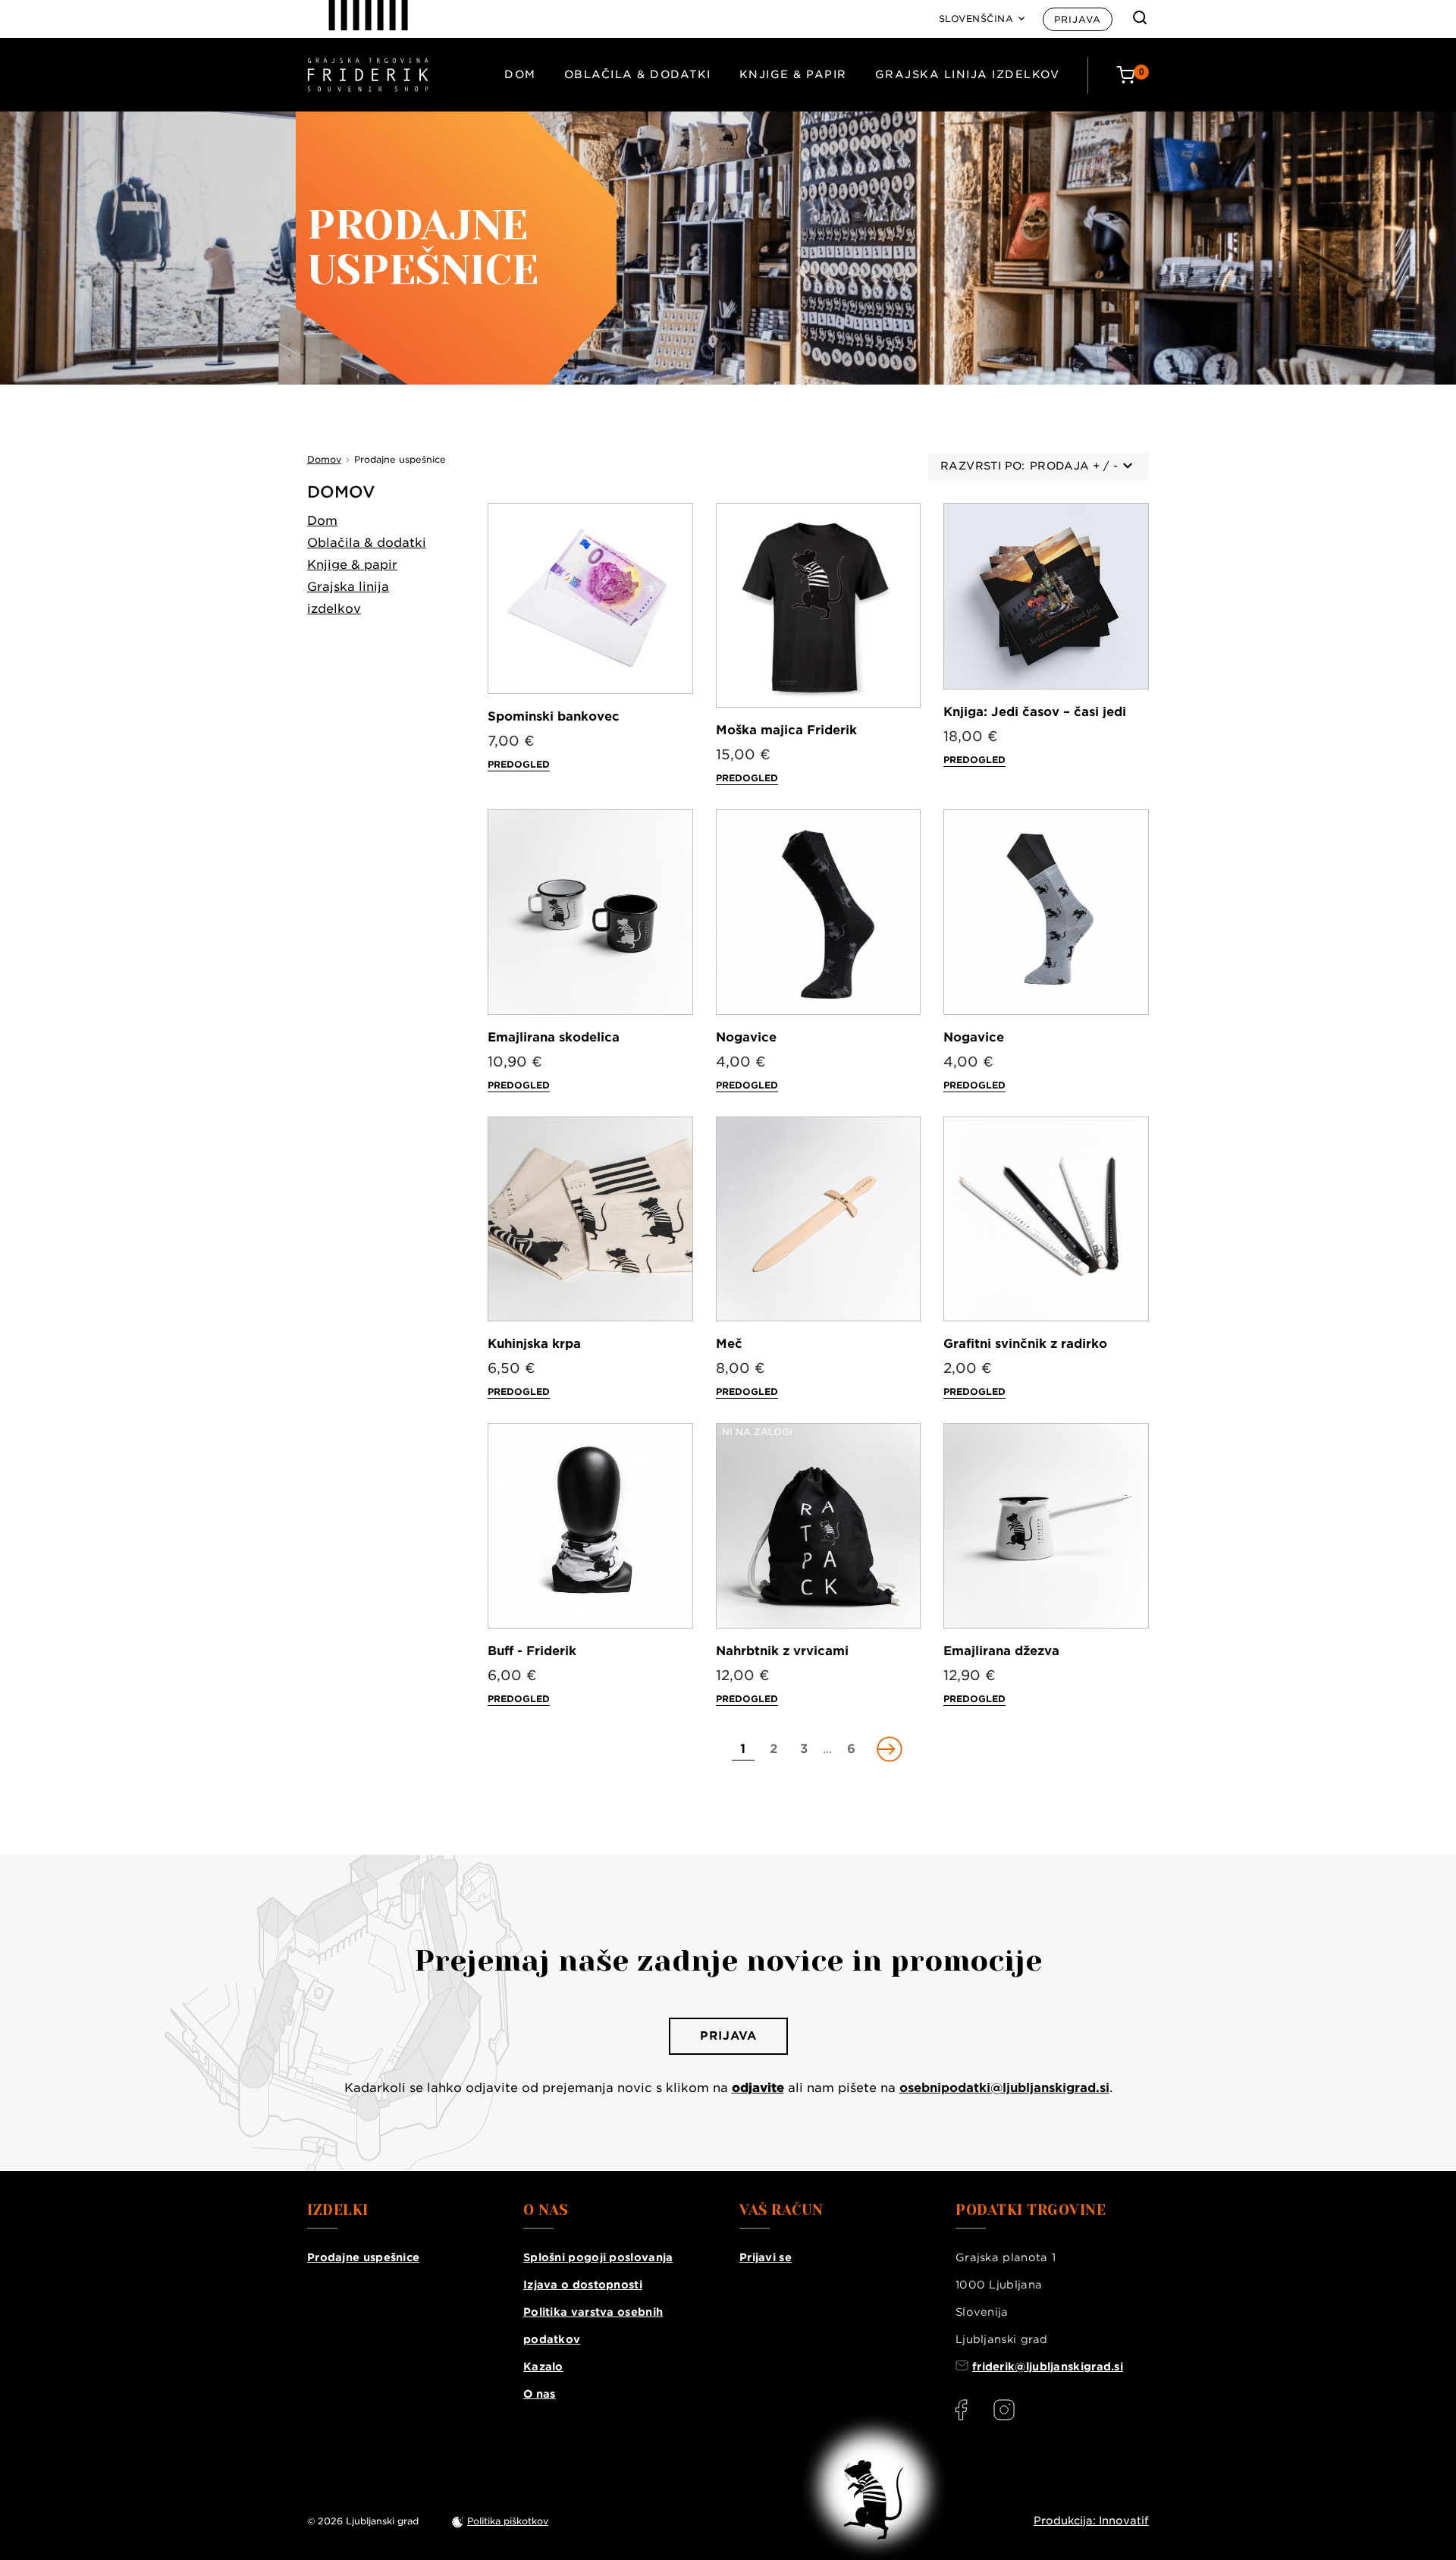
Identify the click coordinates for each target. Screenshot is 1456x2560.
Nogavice (746, 1037)
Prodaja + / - (1074, 466)
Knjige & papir (793, 74)
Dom (520, 74)
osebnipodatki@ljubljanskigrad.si (1004, 2088)
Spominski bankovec (554, 716)
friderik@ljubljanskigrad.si (1048, 2367)
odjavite (758, 2088)
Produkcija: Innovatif (1091, 2521)
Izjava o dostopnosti (583, 2285)
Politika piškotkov (508, 2521)
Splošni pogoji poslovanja (598, 2257)
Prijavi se (766, 2257)
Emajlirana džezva (1001, 1651)
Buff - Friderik (532, 1651)
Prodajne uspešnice (363, 2257)
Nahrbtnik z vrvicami (782, 1651)
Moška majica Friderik (786, 730)
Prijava (1078, 19)
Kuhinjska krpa (534, 1344)
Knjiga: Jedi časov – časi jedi (1035, 712)
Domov (341, 492)
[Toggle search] (1140, 17)
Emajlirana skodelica (554, 1037)
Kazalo (543, 2367)
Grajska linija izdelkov (968, 74)
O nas (540, 2394)
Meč (729, 1344)
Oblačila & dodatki (638, 74)
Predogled (519, 764)
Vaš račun (781, 2210)
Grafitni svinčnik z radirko (1025, 1344)
